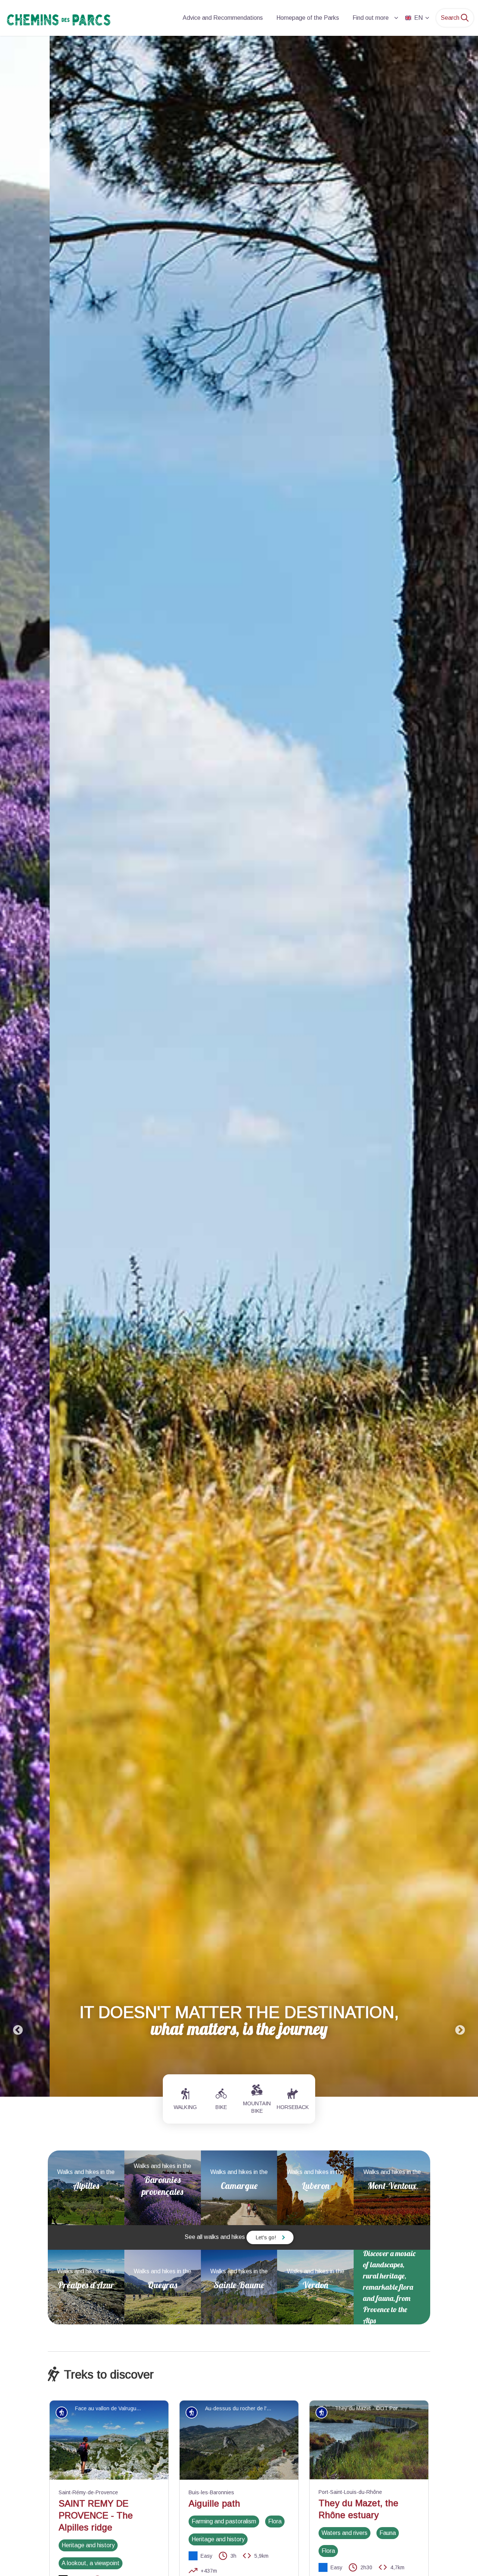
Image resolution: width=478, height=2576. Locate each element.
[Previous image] (18, 1066)
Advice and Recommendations (223, 18)
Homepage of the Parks (308, 18)
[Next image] (460, 1066)
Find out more (371, 18)
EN (418, 18)
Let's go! (266, 2237)
